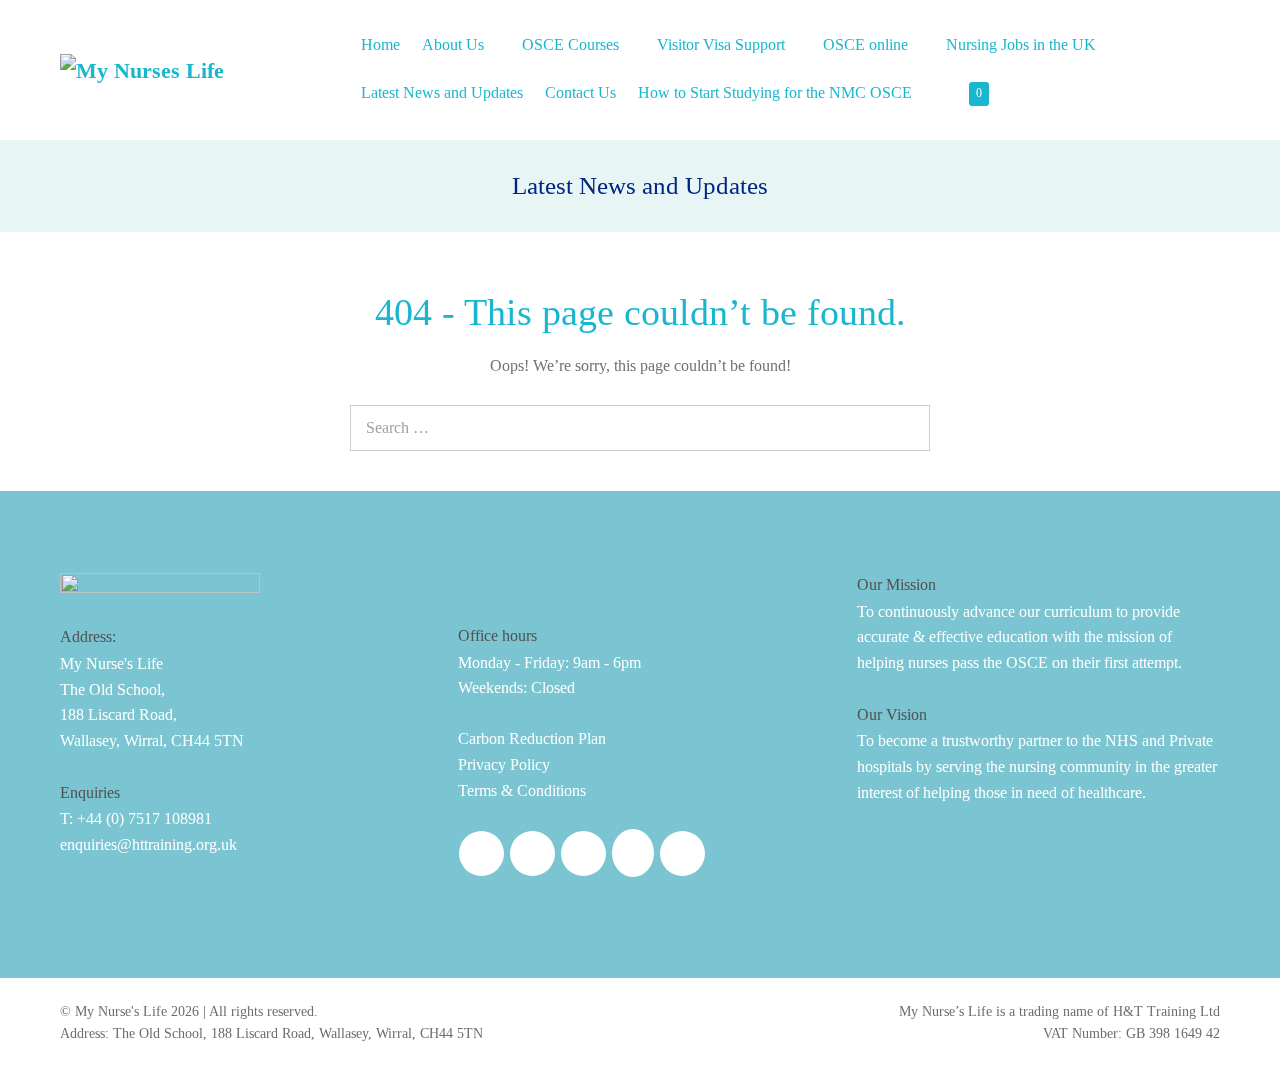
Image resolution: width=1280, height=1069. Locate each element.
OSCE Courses (572, 44)
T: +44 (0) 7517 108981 (136, 818)
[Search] (904, 425)
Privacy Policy (504, 764)
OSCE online (867, 44)
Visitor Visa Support (723, 44)
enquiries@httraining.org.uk (148, 844)
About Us (455, 44)
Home (380, 44)
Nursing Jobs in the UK (1023, 44)
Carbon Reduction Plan (532, 738)
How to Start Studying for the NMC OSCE (777, 92)
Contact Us (580, 92)
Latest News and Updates (442, 92)
